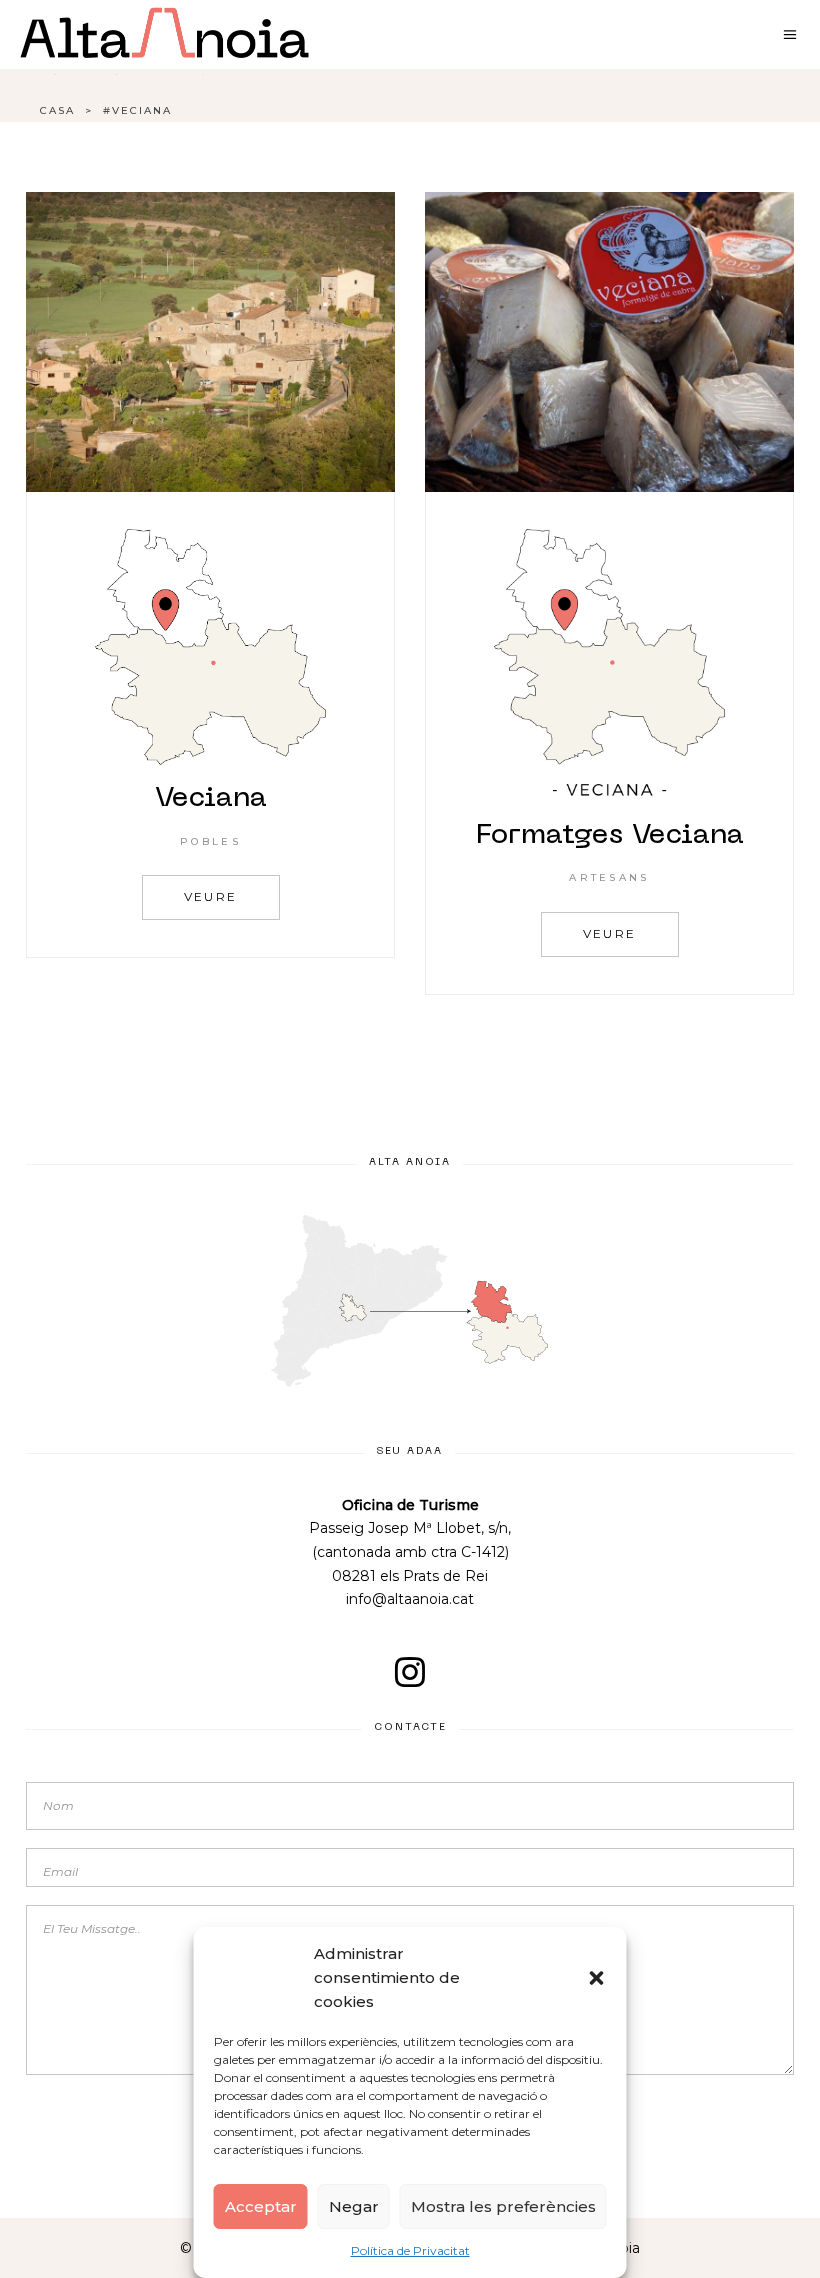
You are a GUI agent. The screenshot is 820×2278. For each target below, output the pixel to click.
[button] (597, 1978)
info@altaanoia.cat (410, 1599)
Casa (57, 110)
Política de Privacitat (410, 2250)
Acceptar (261, 2206)
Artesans (609, 877)
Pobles (210, 841)
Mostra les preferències (503, 2206)
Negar (354, 2206)
